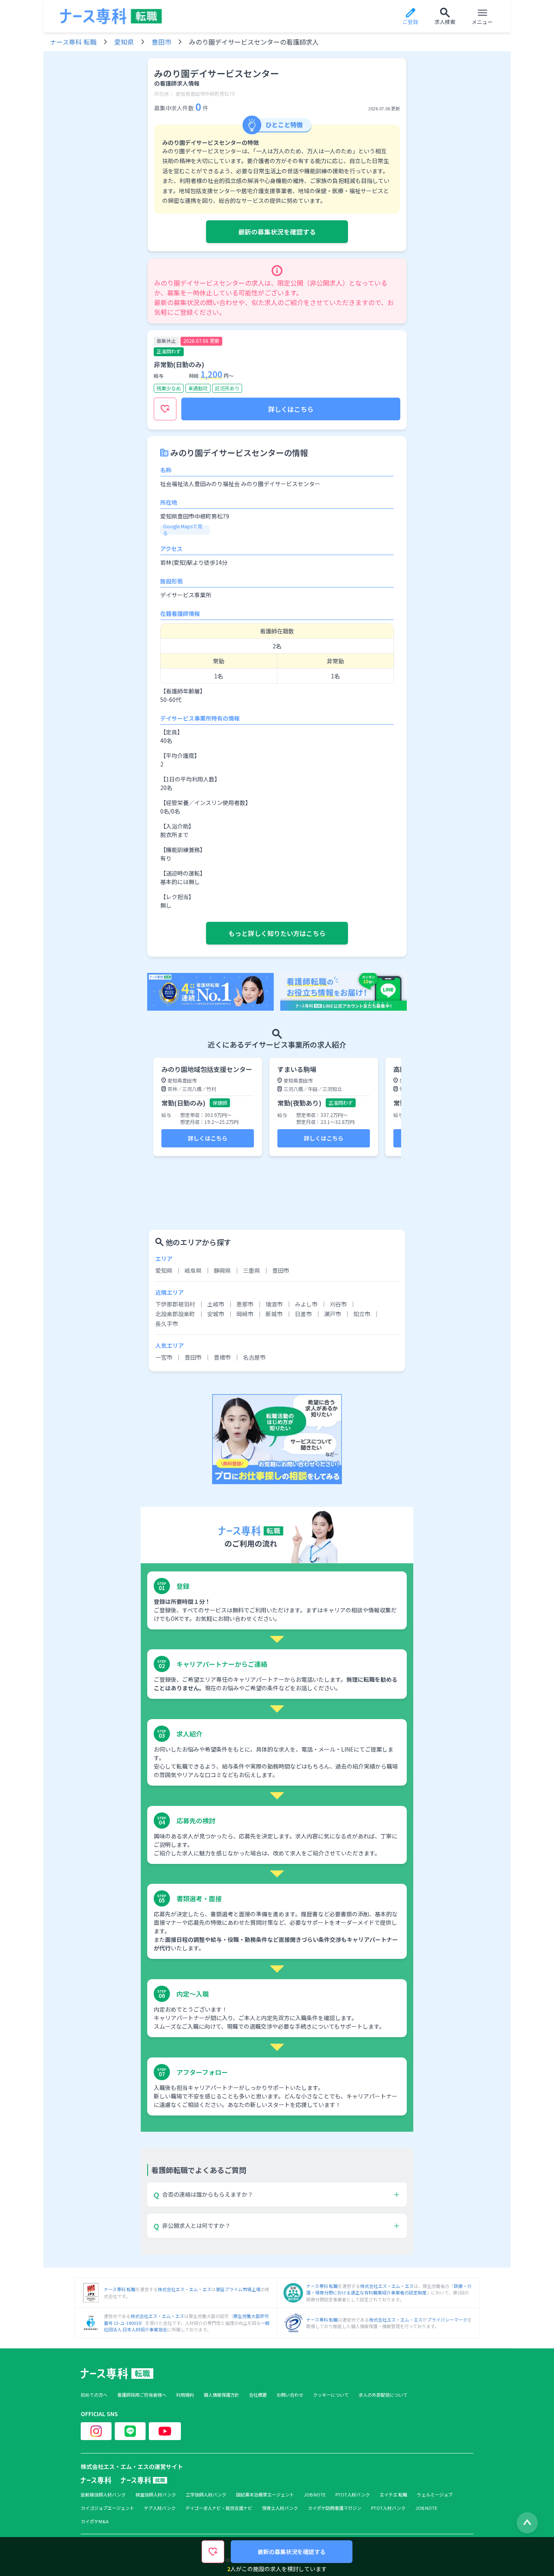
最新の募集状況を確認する (277, 232)
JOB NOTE (315, 2495)
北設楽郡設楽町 (175, 1314)
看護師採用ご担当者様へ (142, 2395)
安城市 (216, 1314)
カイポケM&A (95, 2521)
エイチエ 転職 (393, 2495)
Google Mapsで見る (183, 529)
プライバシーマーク (447, 2320)
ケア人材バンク (160, 2508)
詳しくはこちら (291, 409)
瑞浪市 (274, 1304)
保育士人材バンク (280, 2508)
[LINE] (130, 2431)
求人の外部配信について (383, 2395)
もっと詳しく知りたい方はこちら (277, 933)
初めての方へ (94, 2395)
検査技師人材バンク (156, 2495)
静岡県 (222, 1270)
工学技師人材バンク (206, 2495)
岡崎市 (245, 1314)
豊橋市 (222, 1357)
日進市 (303, 1314)
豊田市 (161, 42)
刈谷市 (338, 1304)
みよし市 (306, 1304)
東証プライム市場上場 (238, 2289)
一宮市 (164, 1357)
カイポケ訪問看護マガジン (335, 2508)
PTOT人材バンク (353, 2495)
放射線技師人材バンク (103, 2495)
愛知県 (124, 42)
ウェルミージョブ (435, 2495)
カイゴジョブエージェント (107, 2508)
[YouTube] (165, 2431)
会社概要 (258, 2395)
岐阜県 (193, 1270)
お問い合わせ (290, 2395)
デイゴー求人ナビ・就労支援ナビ (219, 2508)
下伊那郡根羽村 (175, 1304)
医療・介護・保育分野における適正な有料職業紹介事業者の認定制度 (389, 2289)
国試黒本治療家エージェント (265, 2495)
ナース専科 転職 (73, 42)
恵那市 (245, 1304)
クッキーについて (331, 2395)
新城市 (274, 1314)
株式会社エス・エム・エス (185, 2289)
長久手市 (167, 1324)
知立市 (362, 1314)
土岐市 (216, 1304)
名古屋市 (254, 1357)
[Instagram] (96, 2431)
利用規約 (185, 2395)
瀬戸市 (333, 1314)
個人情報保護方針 (221, 2395)
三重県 (251, 1270)
